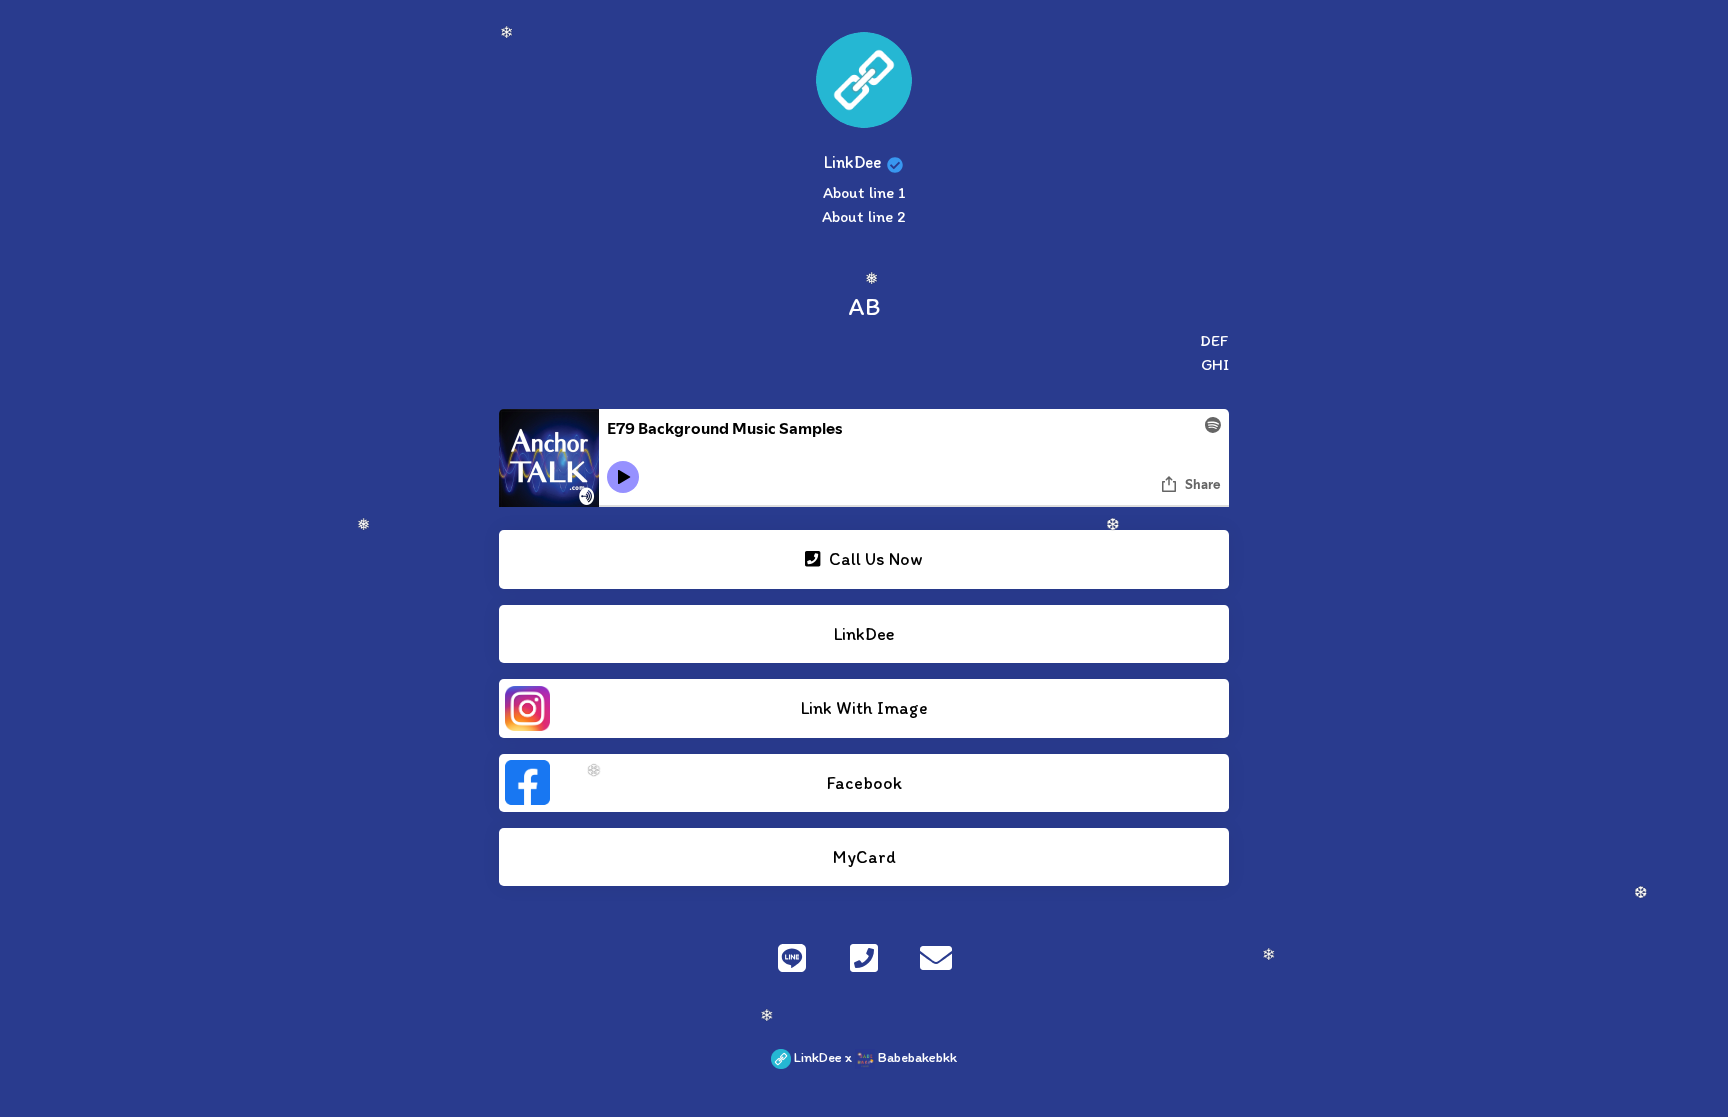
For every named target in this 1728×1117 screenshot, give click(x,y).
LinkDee (864, 633)
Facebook (864, 782)
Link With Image (864, 707)
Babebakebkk (916, 1057)
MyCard (864, 856)
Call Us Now (874, 558)
